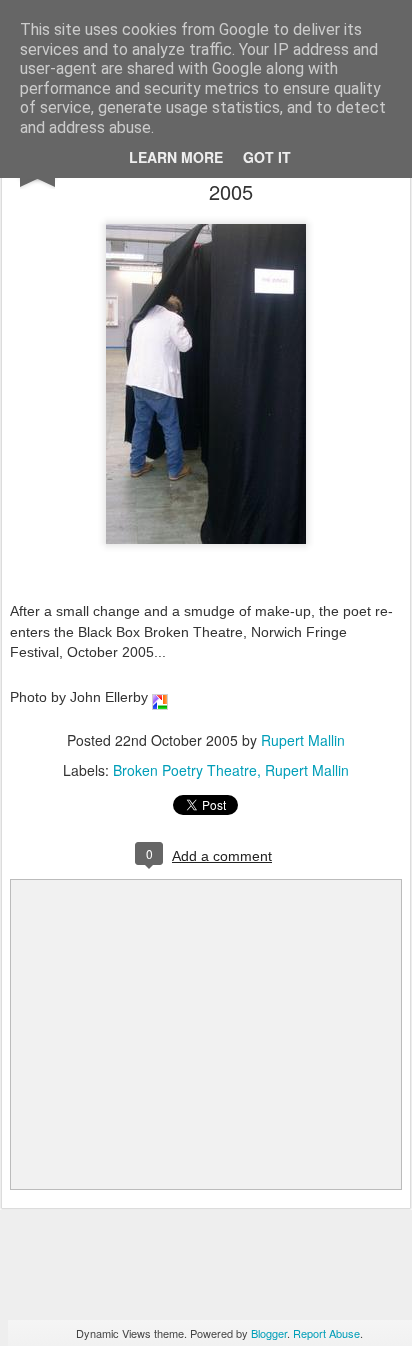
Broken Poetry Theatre (185, 770)
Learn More (176, 157)
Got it (267, 157)
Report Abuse (326, 1333)
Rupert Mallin (303, 740)
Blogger (269, 1333)
